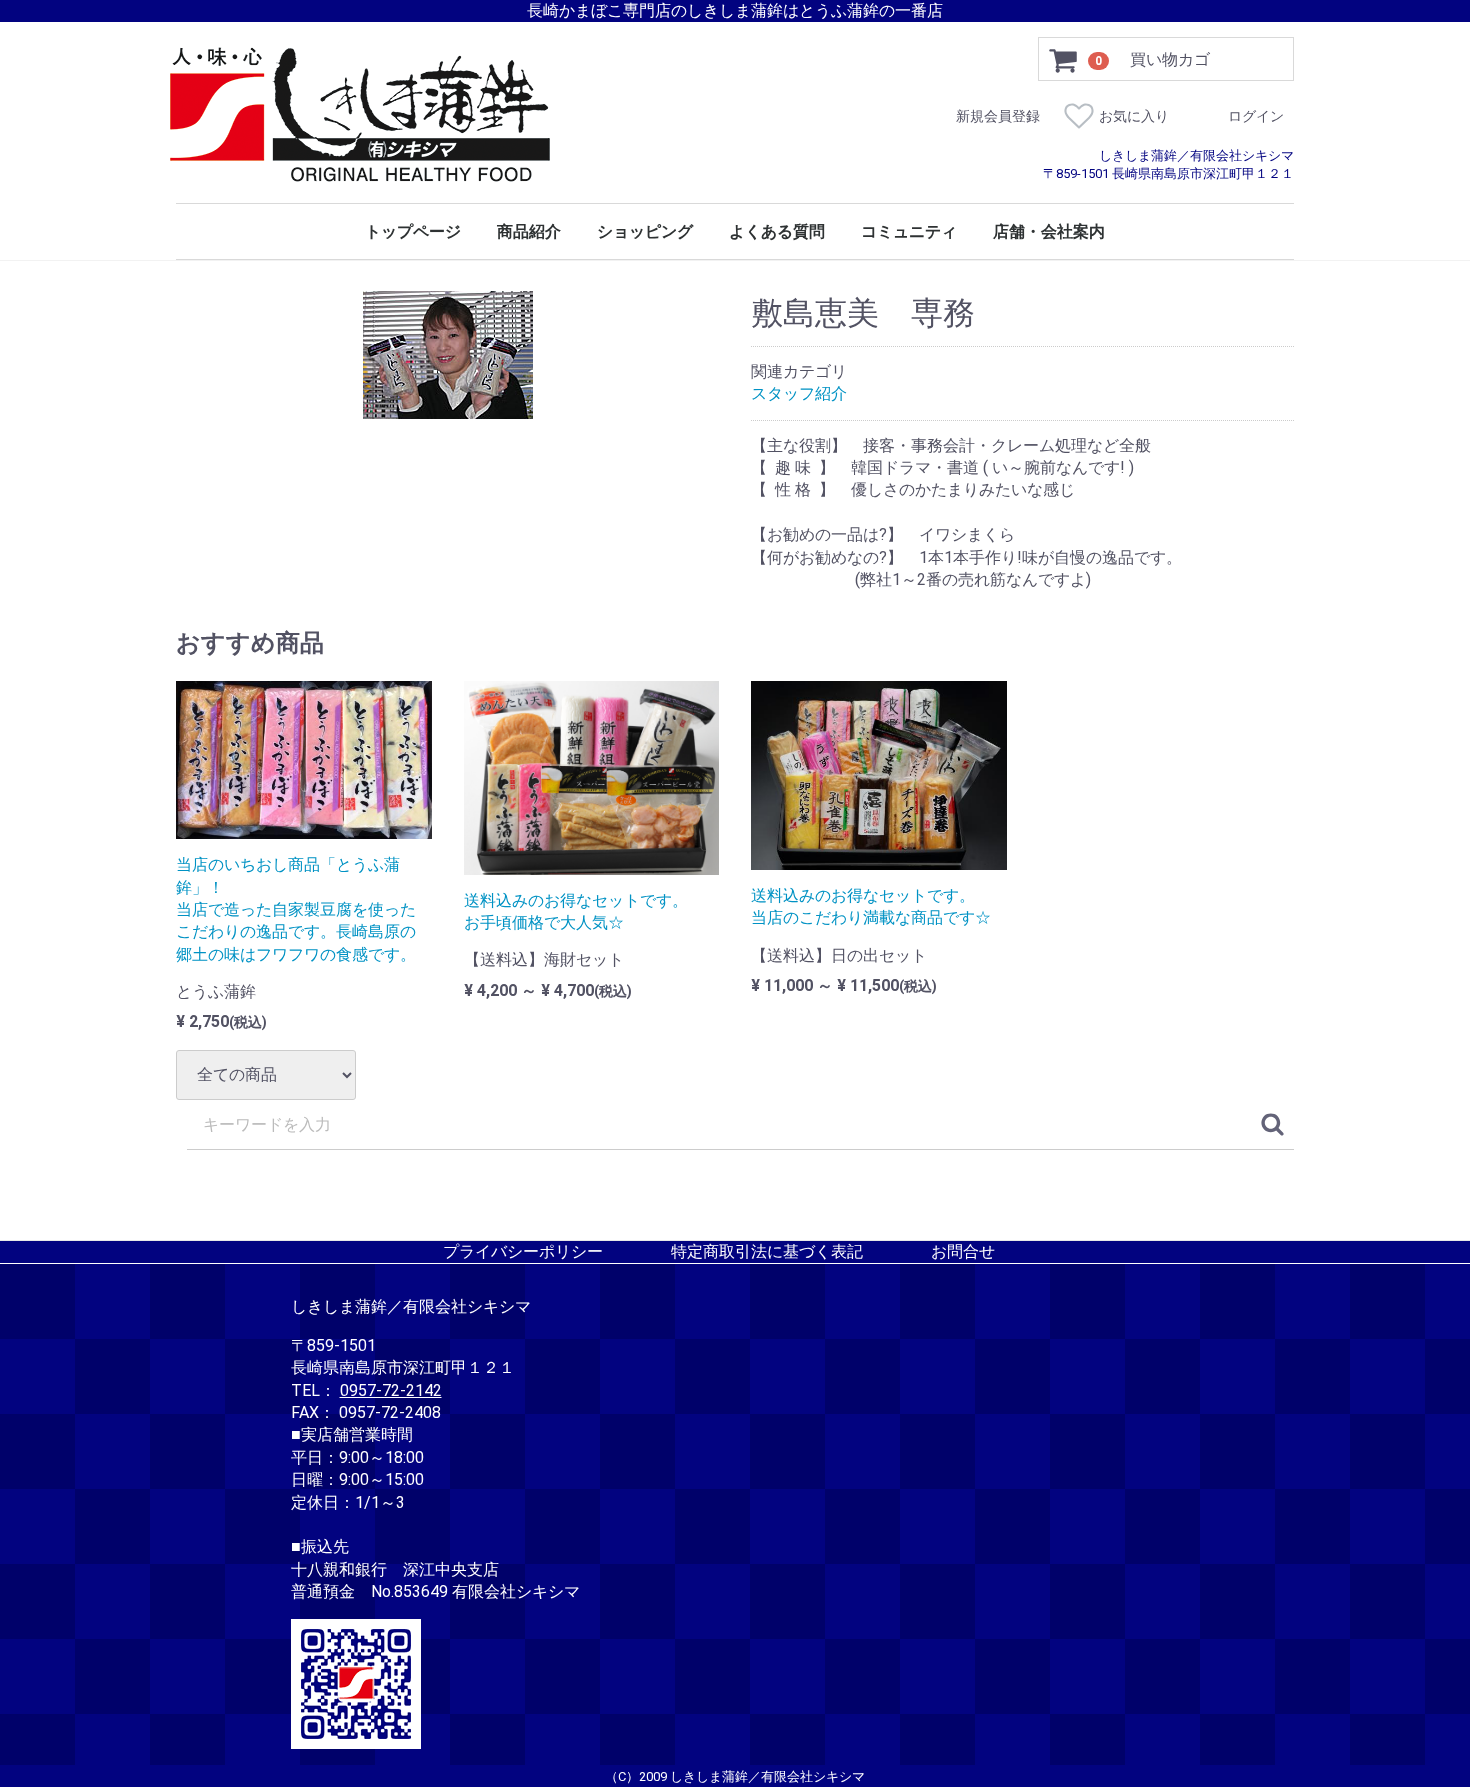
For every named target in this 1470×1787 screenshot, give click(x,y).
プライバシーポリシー (523, 1250)
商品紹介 (529, 232)
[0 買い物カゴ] (1064, 60)
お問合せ (963, 1250)
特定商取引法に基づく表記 (767, 1250)
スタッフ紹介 (799, 393)
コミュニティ (909, 232)
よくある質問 (777, 232)
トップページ (413, 232)
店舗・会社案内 (1049, 232)
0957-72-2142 (391, 1389)
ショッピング (645, 232)
